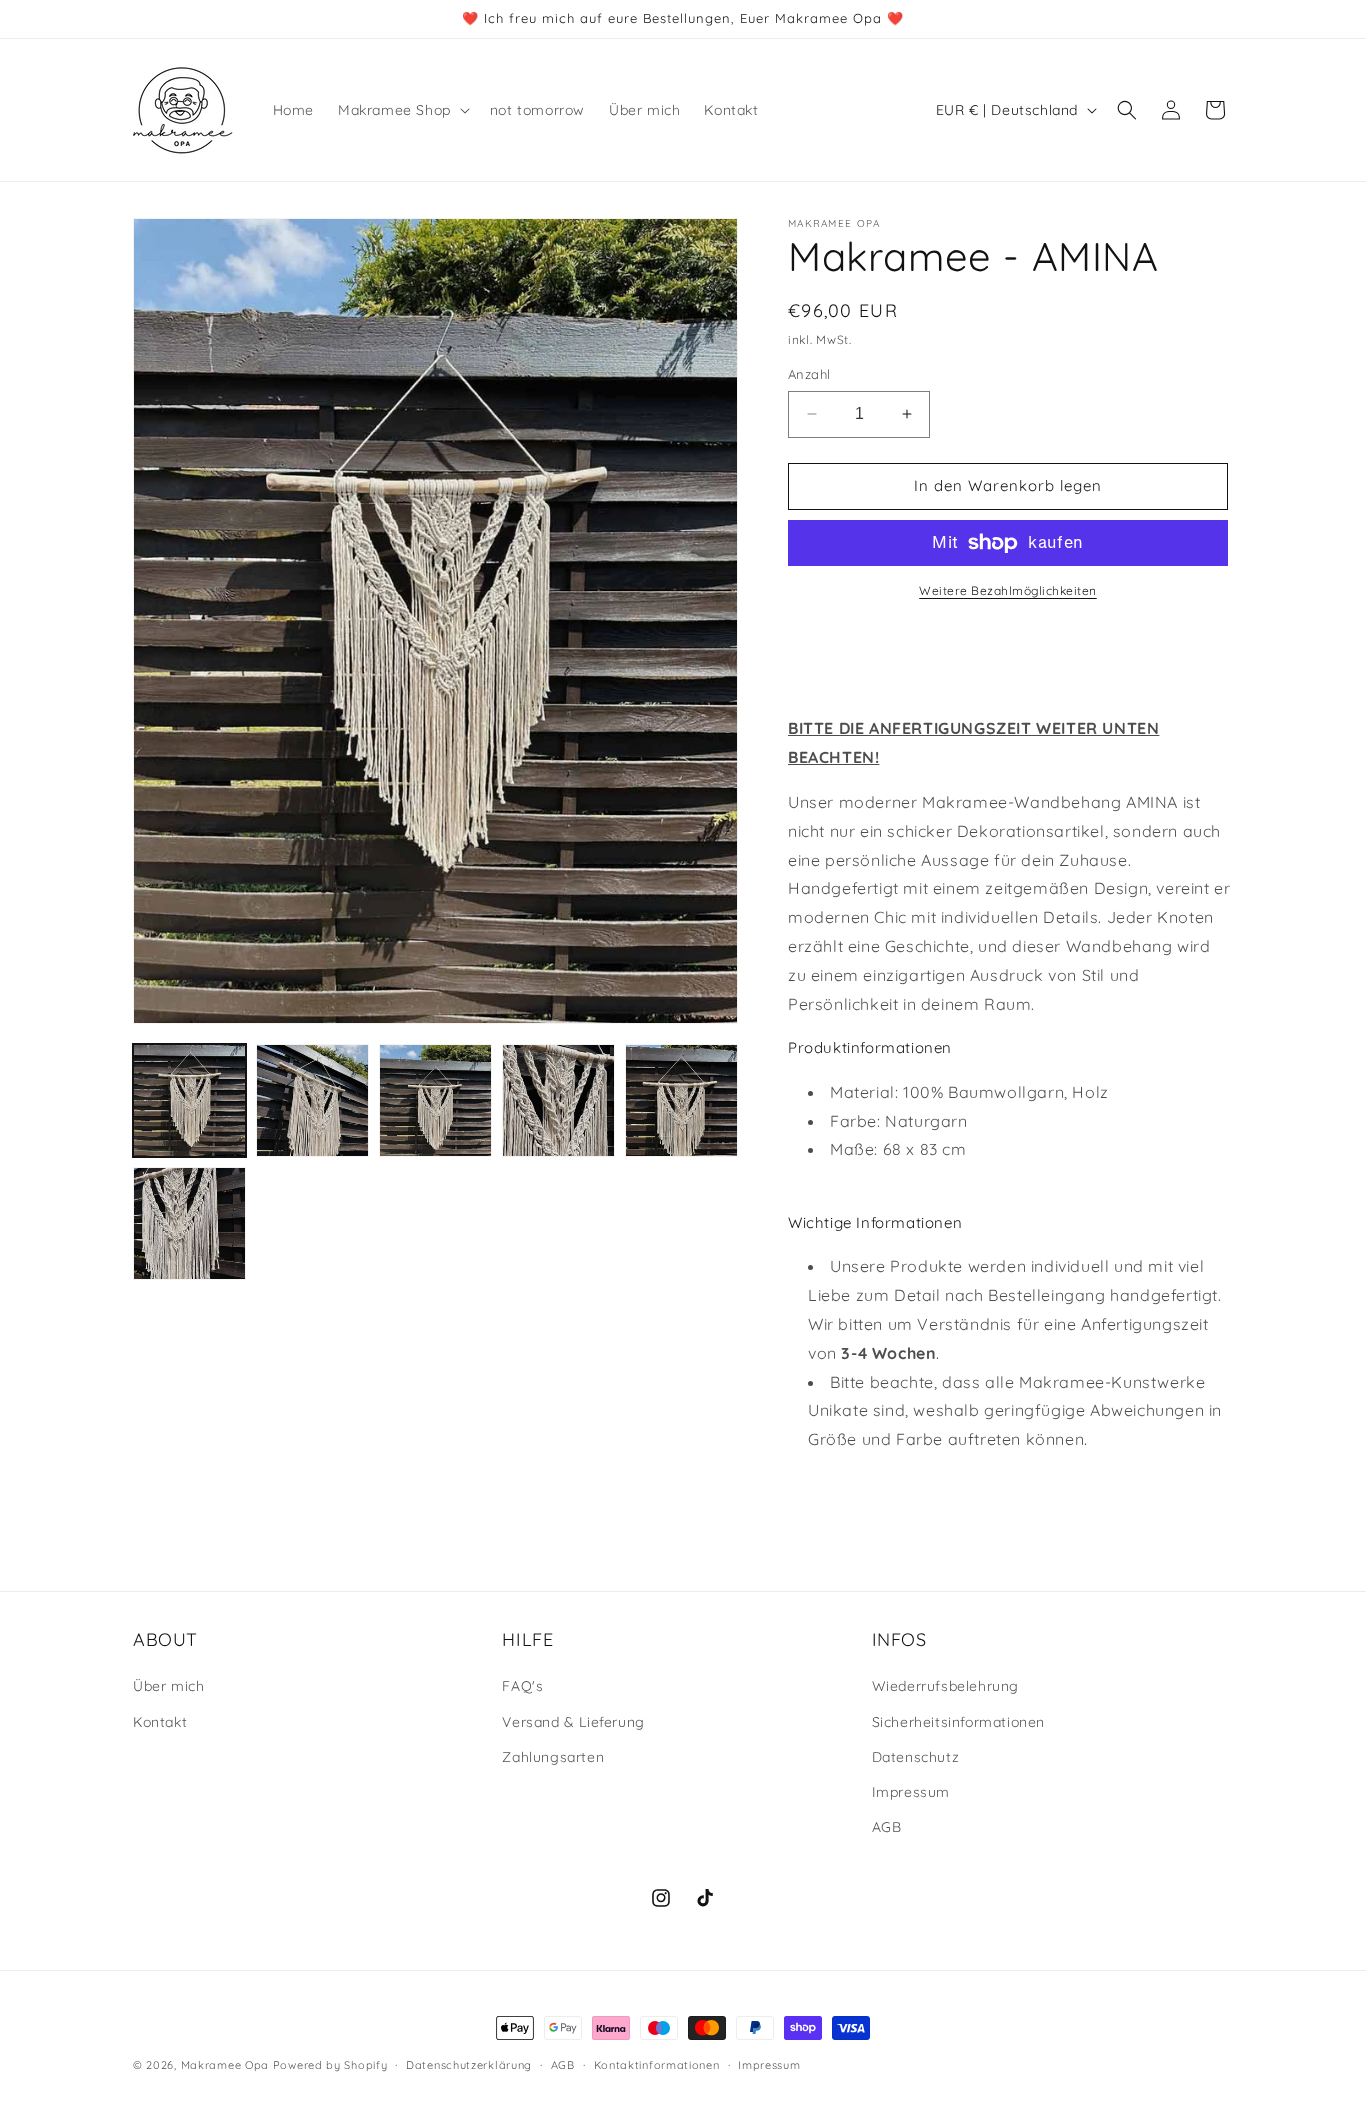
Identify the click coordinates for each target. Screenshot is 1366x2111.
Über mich (168, 1687)
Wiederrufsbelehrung (945, 1687)
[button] (402, 110)
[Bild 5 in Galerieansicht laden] (681, 1100)
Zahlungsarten (553, 1757)
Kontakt (160, 1722)
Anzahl (809, 374)
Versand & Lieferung (573, 1722)
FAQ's (522, 1687)
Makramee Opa (225, 2065)
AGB (887, 1827)
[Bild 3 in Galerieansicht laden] (435, 1100)
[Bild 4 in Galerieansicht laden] (558, 1100)
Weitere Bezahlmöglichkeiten (1008, 590)
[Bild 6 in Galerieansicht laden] (189, 1223)
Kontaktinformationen (657, 2064)
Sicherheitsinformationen (958, 1722)
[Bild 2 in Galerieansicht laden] (312, 1100)
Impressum (911, 1792)
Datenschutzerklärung (469, 2064)
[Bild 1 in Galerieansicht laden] (189, 1100)
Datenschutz (916, 1757)
